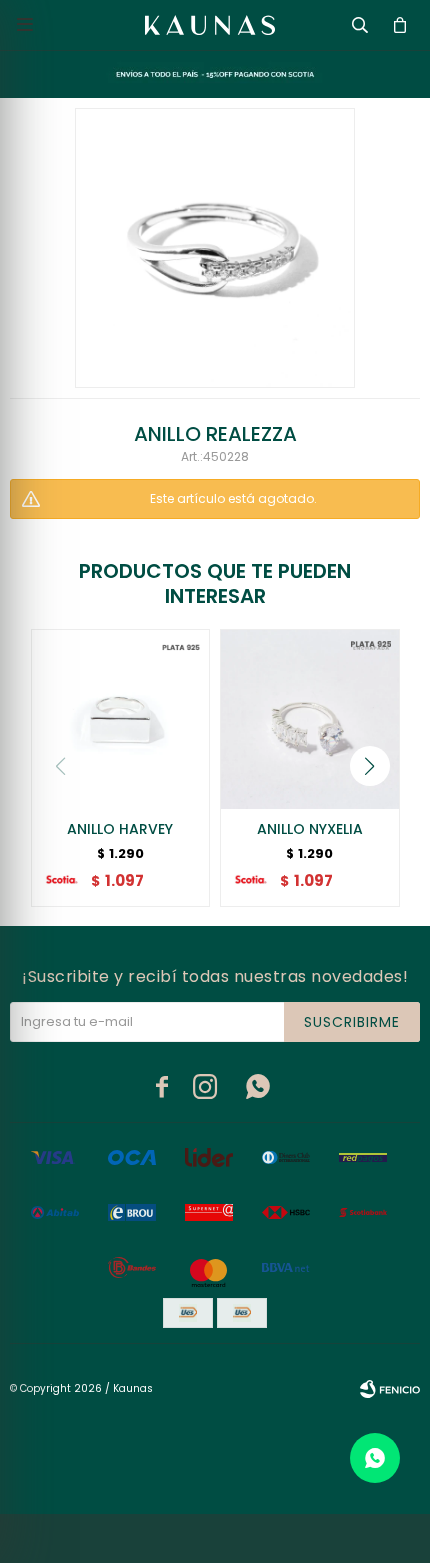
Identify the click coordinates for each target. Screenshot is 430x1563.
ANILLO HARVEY (120, 829)
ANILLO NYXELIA (310, 829)
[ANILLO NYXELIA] (310, 719)
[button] (370, 766)
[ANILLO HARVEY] (121, 719)
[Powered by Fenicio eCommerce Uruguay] (390, 1389)
